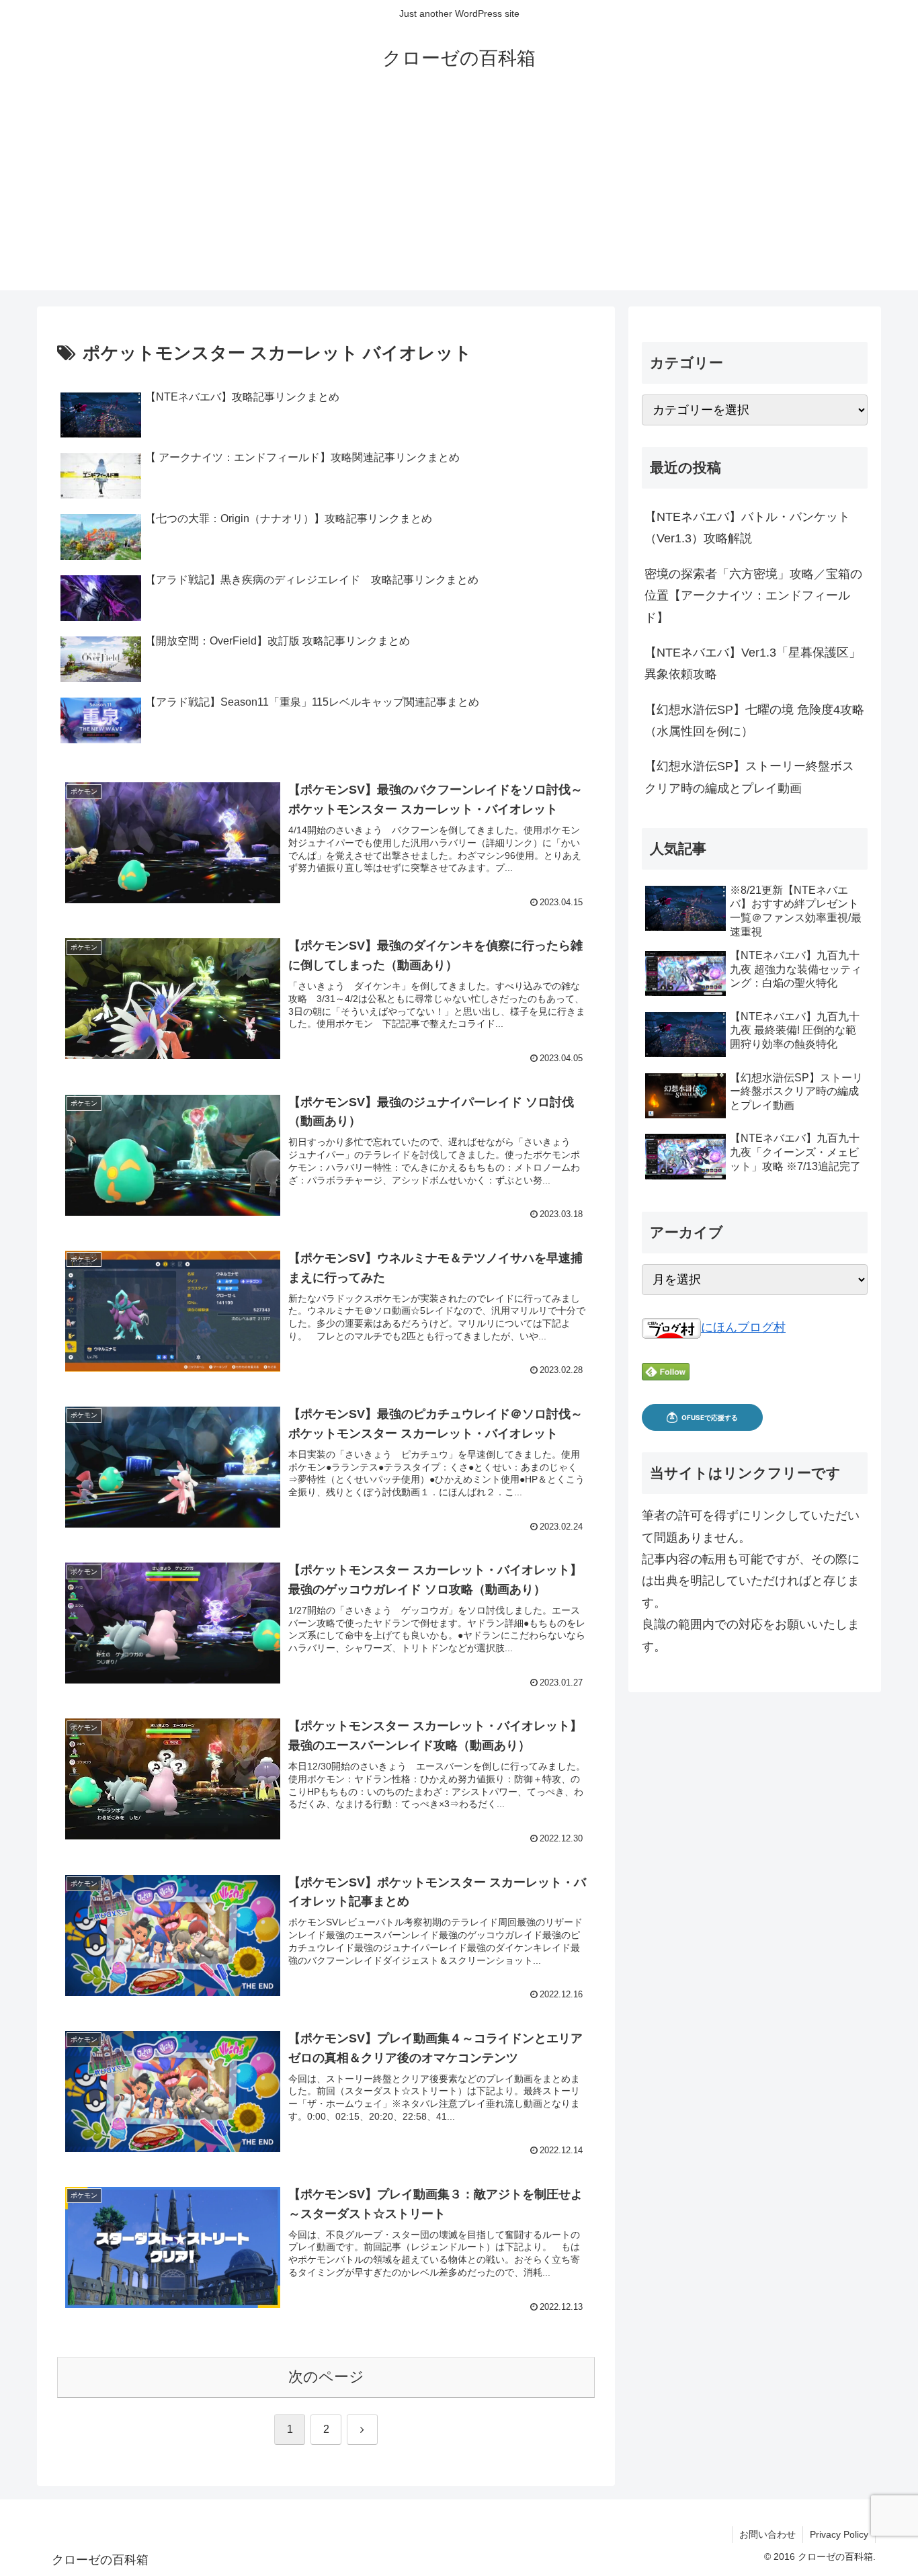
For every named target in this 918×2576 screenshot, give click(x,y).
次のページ (326, 2377)
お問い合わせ (767, 2534)
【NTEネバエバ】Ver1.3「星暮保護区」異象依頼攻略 (753, 663)
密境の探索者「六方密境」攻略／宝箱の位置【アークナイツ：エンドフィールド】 (753, 596)
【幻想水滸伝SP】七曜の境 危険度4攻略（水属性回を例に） (754, 720)
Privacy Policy (839, 2534)
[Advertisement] (459, 196)
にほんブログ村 (743, 1327)
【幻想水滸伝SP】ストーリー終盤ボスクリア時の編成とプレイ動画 (749, 777)
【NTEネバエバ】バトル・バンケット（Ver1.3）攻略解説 (747, 528)
